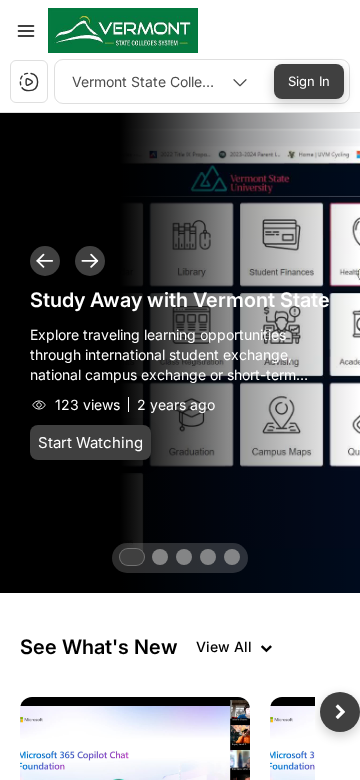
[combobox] (160, 81)
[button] (123, 30)
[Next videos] (340, 712)
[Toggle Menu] (26, 31)
